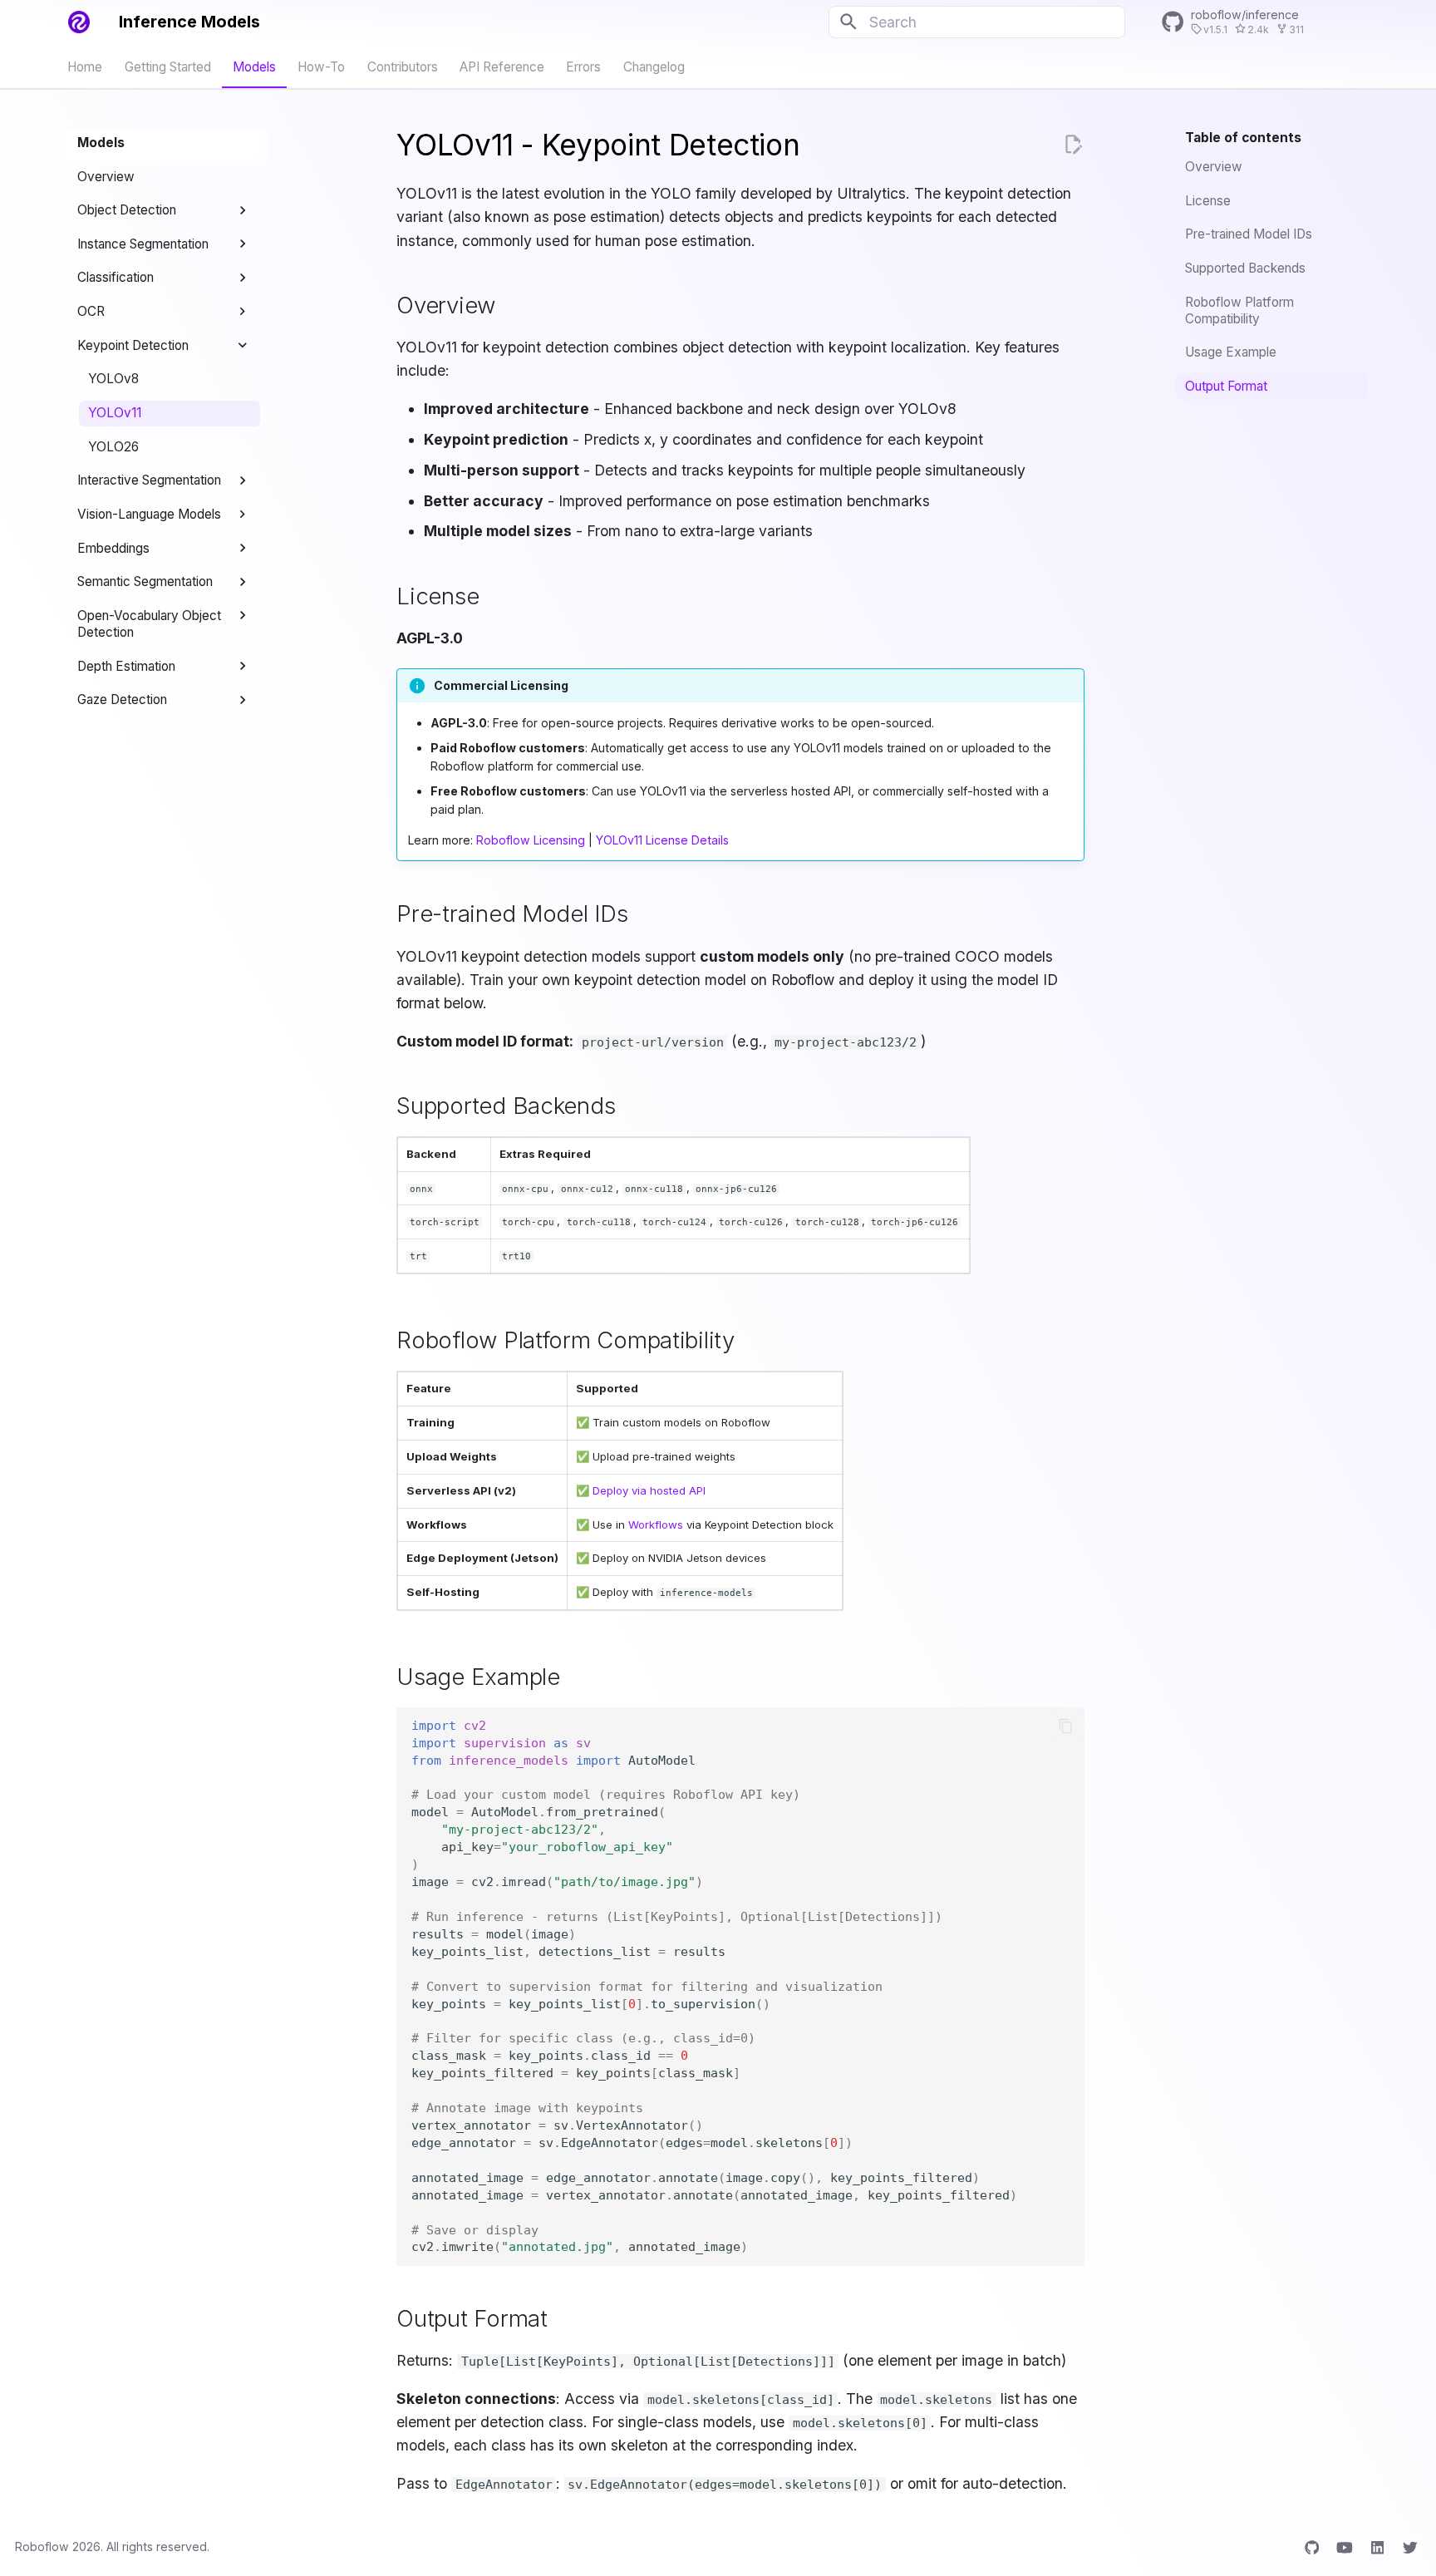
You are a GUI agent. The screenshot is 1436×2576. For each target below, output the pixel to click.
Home (86, 66)
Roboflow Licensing (531, 840)
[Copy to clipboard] (1065, 1726)
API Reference (502, 66)
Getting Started (168, 66)
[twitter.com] (1411, 2546)
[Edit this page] (1073, 145)
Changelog (654, 66)
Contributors (403, 66)
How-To (322, 66)
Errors (584, 66)
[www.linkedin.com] (1377, 2546)
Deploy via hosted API (649, 1490)
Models (254, 66)
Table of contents (1243, 138)
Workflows (656, 1524)
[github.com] (1312, 2546)
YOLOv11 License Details (662, 840)
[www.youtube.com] (1344, 2546)
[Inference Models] (79, 22)
